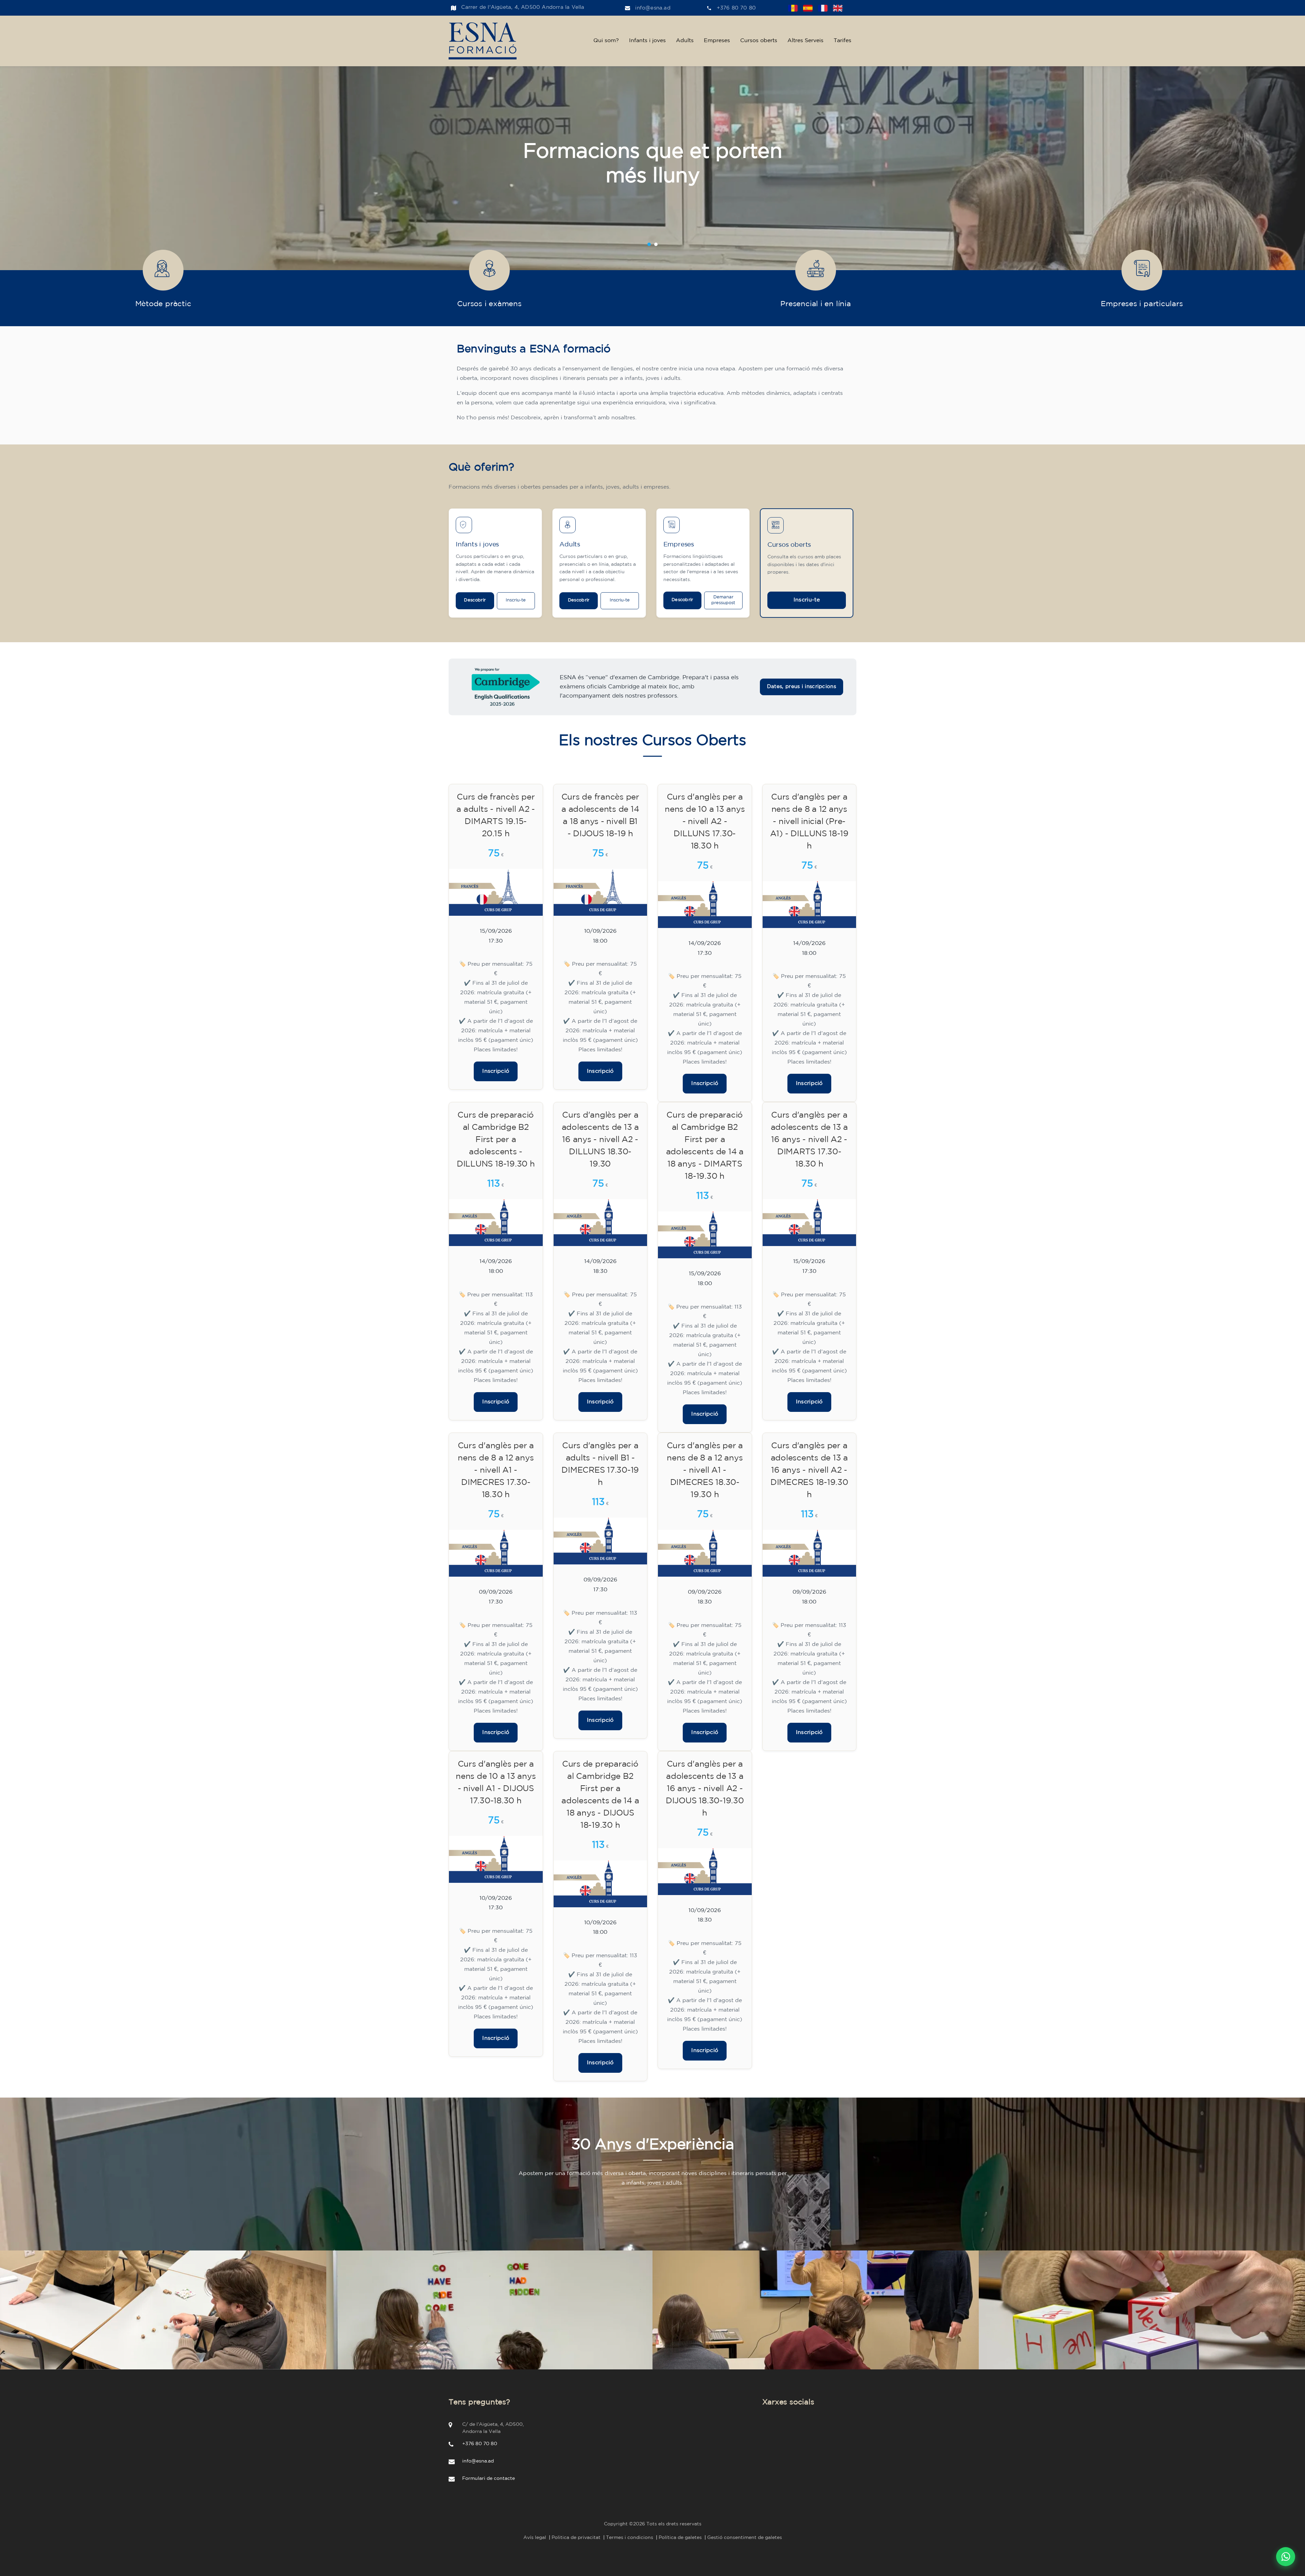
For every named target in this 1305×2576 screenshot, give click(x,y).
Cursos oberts (759, 41)
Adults (685, 41)
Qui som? (606, 41)
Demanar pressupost (723, 600)
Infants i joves (647, 41)
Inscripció (496, 1071)
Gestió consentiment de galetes (745, 2538)
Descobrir (475, 600)
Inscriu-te (516, 600)
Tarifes (842, 41)
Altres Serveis (805, 41)
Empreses (717, 41)
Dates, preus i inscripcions (802, 687)
